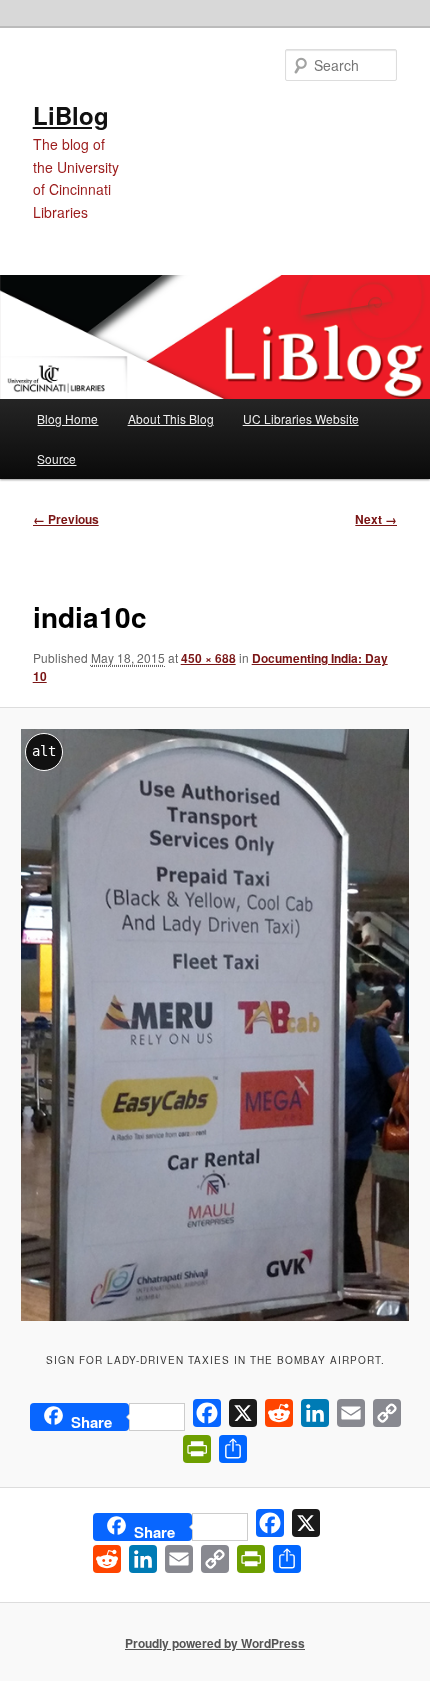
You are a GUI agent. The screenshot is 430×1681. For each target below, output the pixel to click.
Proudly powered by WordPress (215, 1643)
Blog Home (67, 418)
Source (56, 458)
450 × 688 (208, 658)
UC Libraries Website (301, 418)
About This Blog (171, 418)
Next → (376, 519)
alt (44, 751)
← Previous (66, 519)
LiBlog (71, 115)
